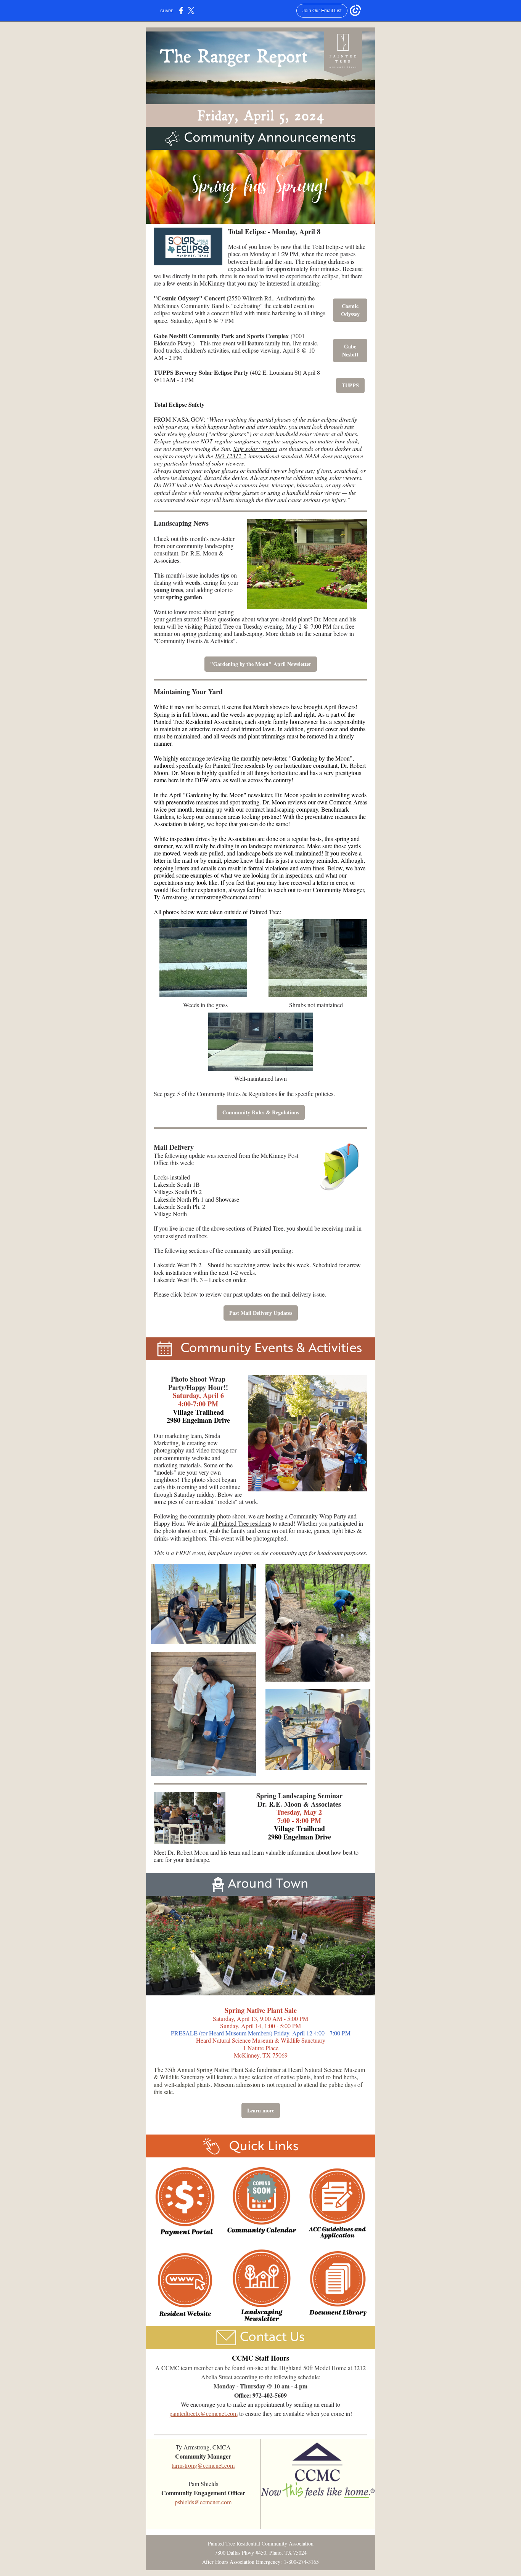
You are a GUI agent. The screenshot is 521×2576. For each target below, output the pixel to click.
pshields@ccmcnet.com (203, 2502)
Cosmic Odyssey (350, 310)
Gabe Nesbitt (350, 350)
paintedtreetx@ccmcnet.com (203, 2413)
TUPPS (350, 385)
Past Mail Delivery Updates (261, 1313)
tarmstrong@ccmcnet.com (228, 897)
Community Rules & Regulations (261, 1112)
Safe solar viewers (255, 449)
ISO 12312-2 (231, 456)
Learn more (261, 2110)
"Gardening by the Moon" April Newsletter (261, 664)
